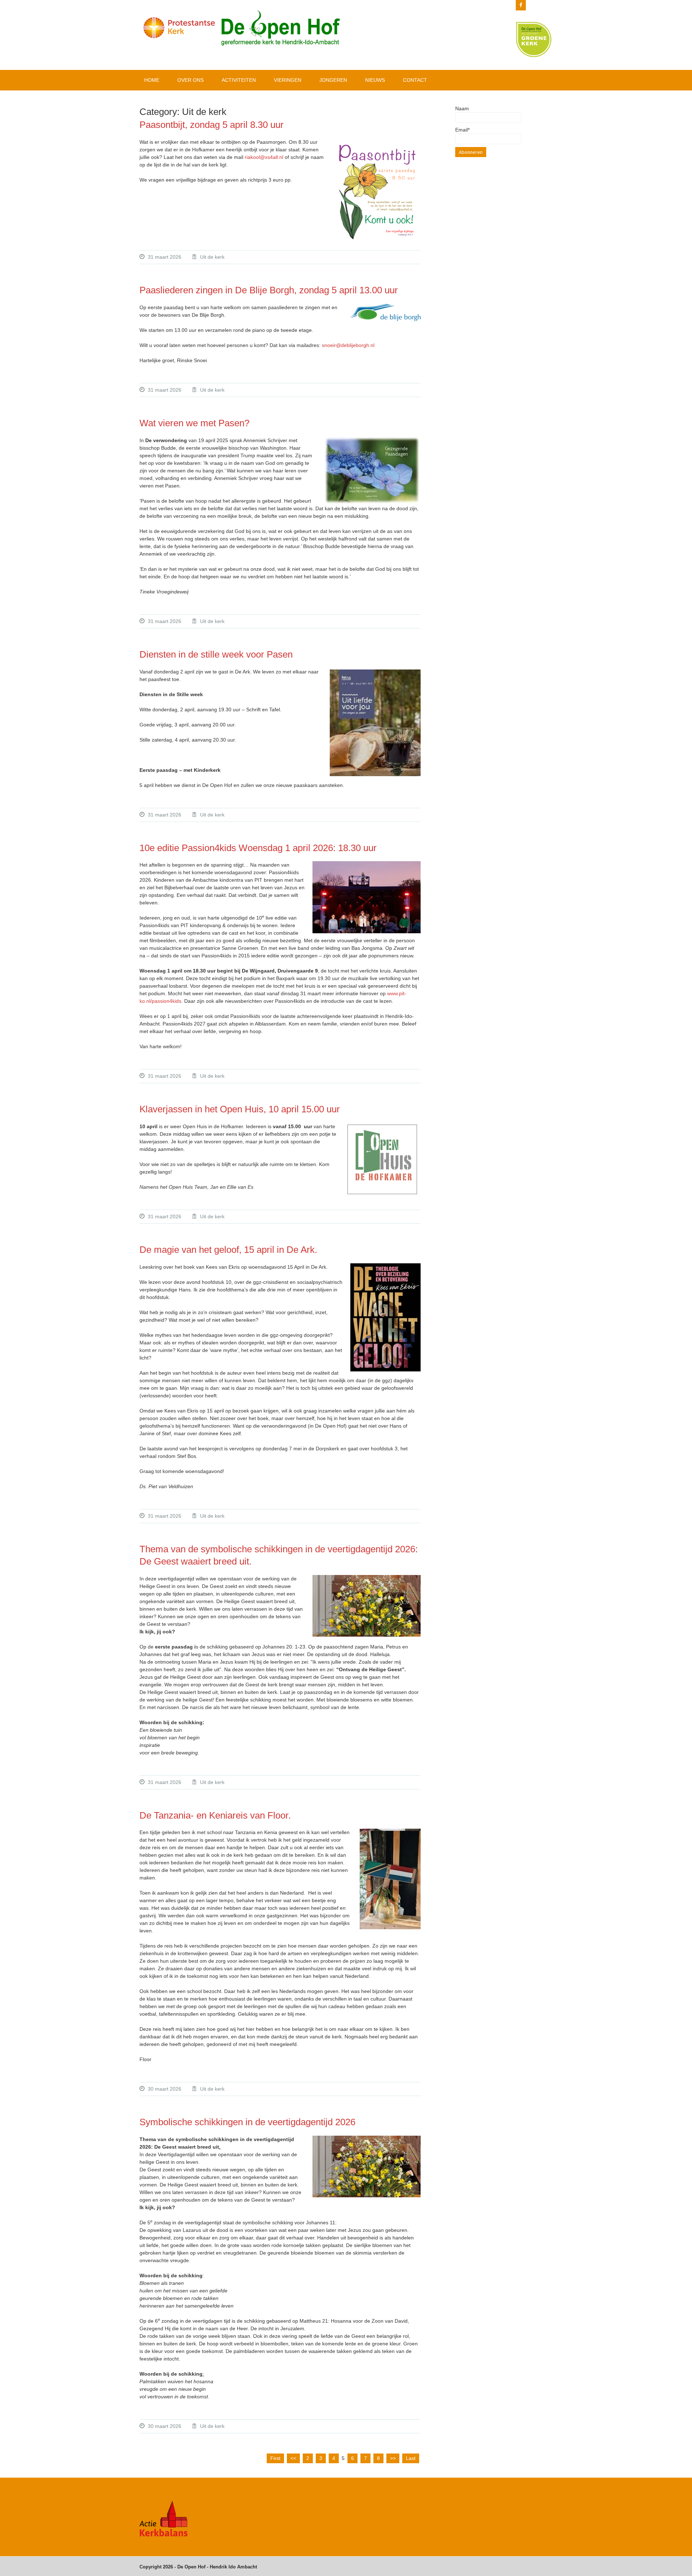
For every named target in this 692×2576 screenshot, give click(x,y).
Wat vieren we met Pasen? (196, 423)
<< (293, 2458)
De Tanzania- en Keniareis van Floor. (216, 1815)
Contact (415, 80)
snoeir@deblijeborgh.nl (348, 345)
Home (152, 80)
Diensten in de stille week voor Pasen (216, 654)
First (275, 2458)
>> (393, 2458)
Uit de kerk (212, 257)
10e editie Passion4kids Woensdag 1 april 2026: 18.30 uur (258, 848)
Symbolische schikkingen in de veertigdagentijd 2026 (247, 2122)
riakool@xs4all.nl (264, 157)
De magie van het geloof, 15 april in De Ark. (228, 1250)
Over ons (190, 80)
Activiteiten (239, 80)
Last (411, 2458)
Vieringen (288, 80)
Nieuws (375, 80)
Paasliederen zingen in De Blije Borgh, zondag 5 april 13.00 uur (269, 290)
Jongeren (333, 80)
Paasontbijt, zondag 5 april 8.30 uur (212, 125)
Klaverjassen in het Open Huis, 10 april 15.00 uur (240, 1109)
